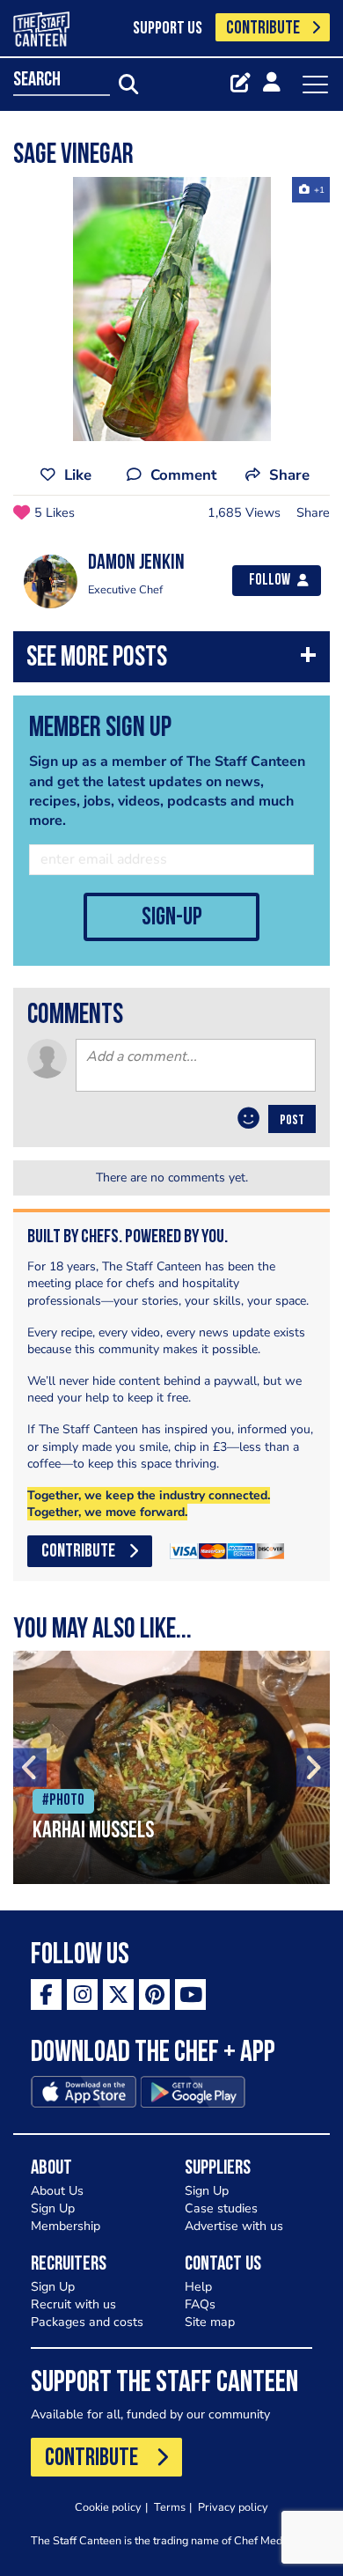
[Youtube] (190, 1995)
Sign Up (53, 2208)
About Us (57, 2191)
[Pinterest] (154, 1995)
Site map (210, 2322)
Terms (170, 2507)
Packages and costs (87, 2322)
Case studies (221, 2208)
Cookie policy (108, 2507)
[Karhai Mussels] (171, 1767)
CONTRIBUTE (263, 29)
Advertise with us (234, 2226)
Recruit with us (73, 2304)
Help (198, 2287)
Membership (66, 2226)
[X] (118, 1995)
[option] (171, 309)
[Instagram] (82, 1995)
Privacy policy (233, 2507)
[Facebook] (46, 1995)
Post (292, 1121)
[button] (171, 661)
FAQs (200, 2304)
